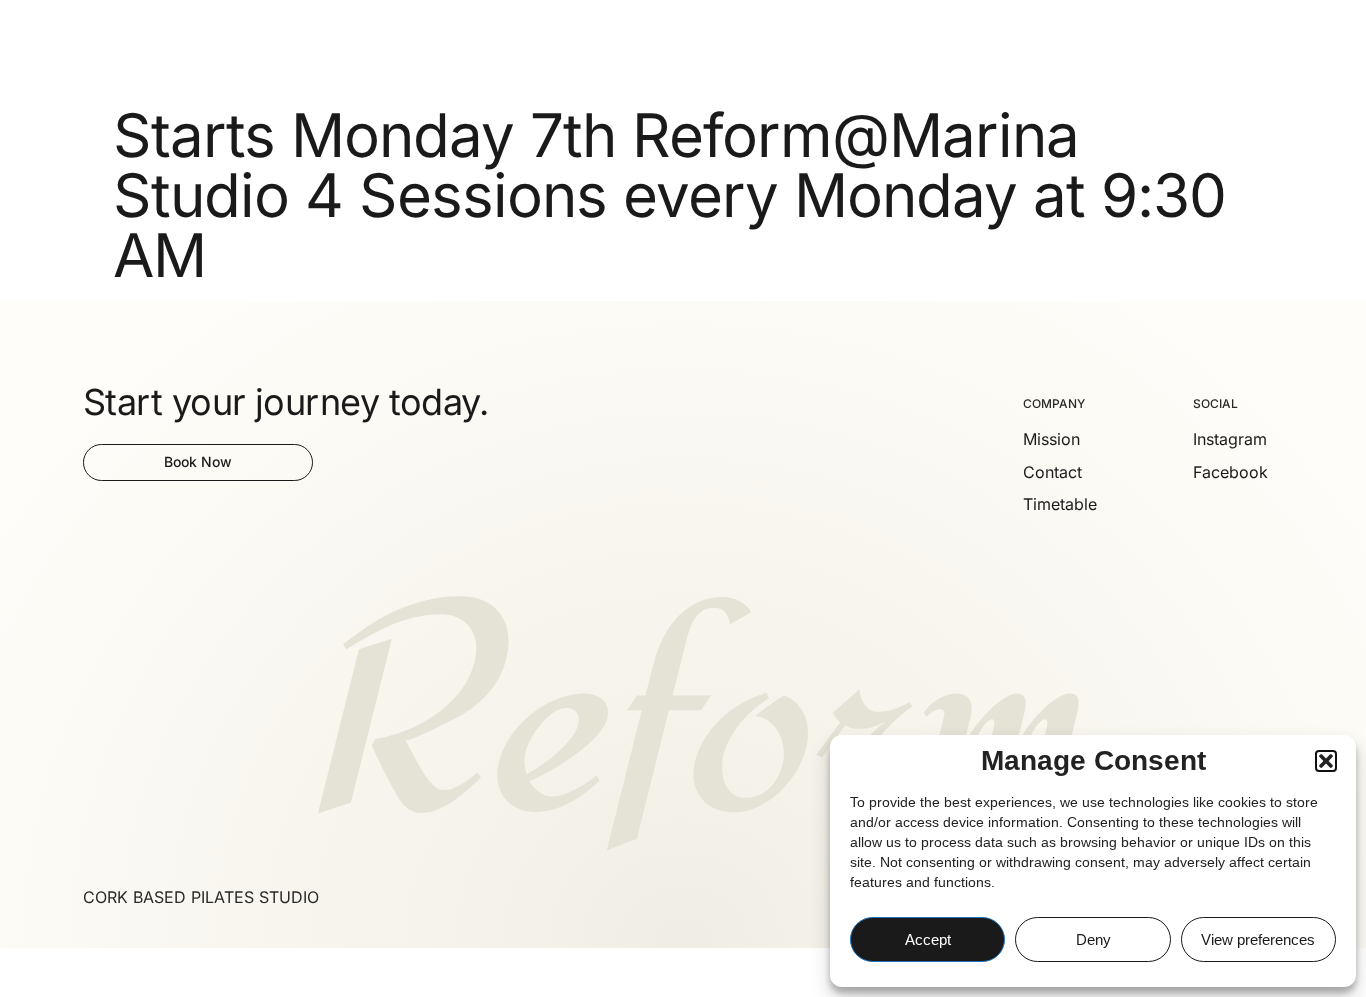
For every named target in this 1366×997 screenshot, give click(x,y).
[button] (1326, 761)
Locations (212, 47)
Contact (474, 47)
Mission (402, 47)
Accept (928, 939)
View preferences (1258, 939)
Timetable (321, 47)
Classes (108, 47)
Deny (1093, 939)
